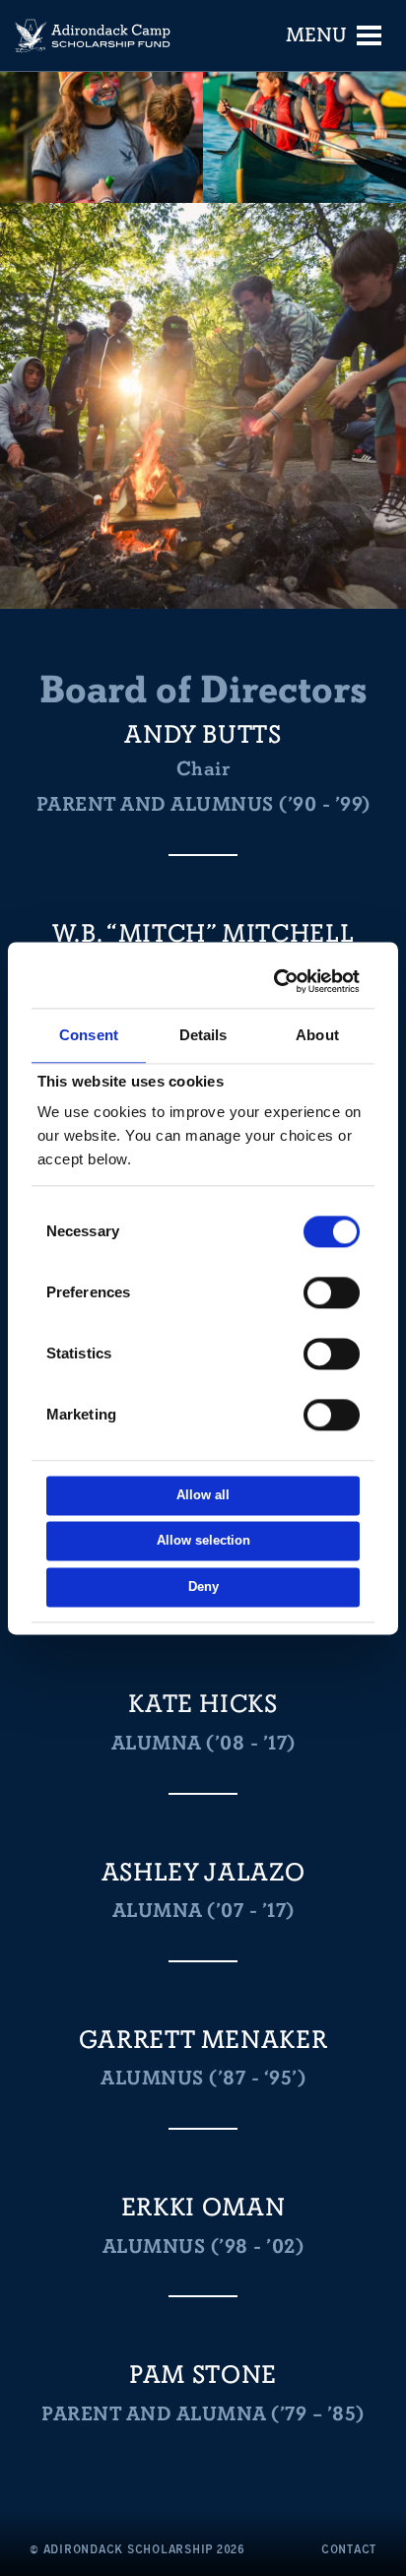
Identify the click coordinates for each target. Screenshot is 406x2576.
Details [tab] (203, 1035)
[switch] (332, 1292)
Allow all (203, 1495)
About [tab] (317, 1035)
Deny (203, 1586)
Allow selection (203, 1541)
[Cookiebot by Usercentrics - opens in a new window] (277, 981)
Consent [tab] (89, 1035)
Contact (349, 2549)
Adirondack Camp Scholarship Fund (94, 36)
